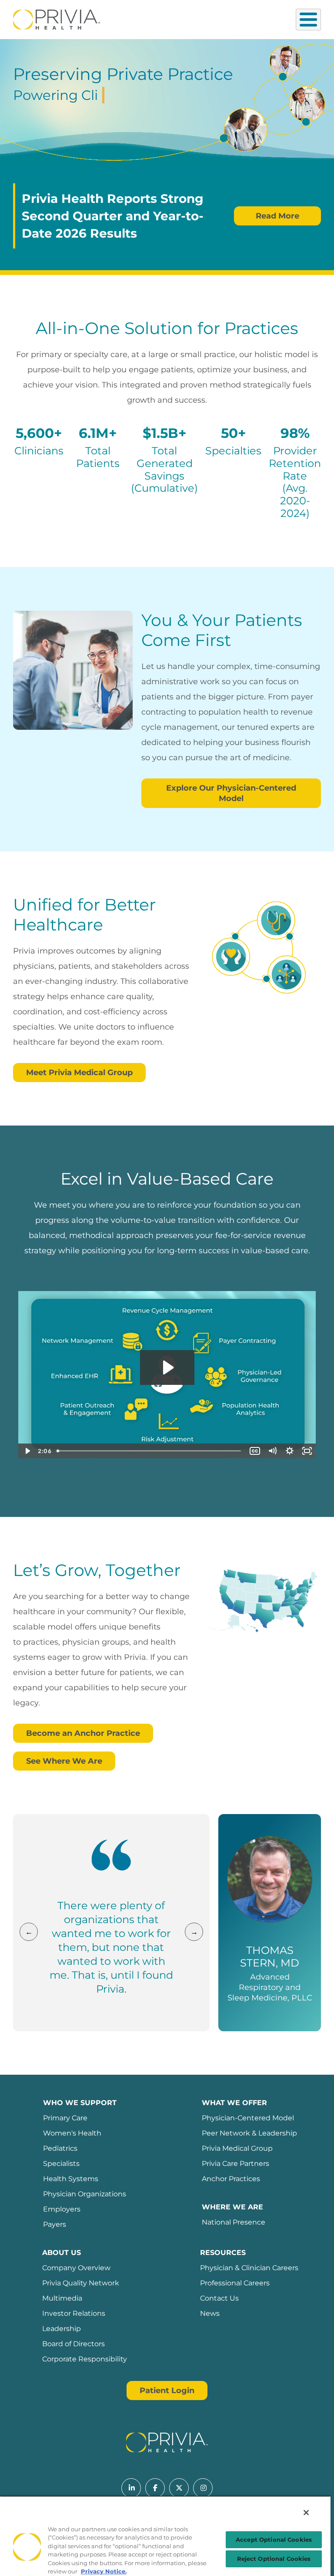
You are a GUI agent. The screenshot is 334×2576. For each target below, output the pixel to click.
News (210, 2313)
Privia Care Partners (235, 2164)
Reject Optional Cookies (274, 2559)
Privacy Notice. (104, 2571)
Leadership (62, 2329)
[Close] (306, 2513)
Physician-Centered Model (248, 2118)
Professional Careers (235, 2283)
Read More (277, 216)
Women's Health (72, 2133)
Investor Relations (74, 2313)
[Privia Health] (57, 19)
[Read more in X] (179, 2488)
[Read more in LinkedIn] (131, 2488)
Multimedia (62, 2298)
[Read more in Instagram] (203, 2488)
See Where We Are (64, 1761)
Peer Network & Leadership (249, 2133)
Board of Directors (73, 2344)
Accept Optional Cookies (274, 2540)
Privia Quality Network (81, 2283)
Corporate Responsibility (85, 2359)
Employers (62, 2209)
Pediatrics (60, 2148)
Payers (55, 2224)
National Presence (234, 2222)
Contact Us (219, 2298)
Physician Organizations (85, 2194)
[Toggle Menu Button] (308, 20)
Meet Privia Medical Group (79, 1073)
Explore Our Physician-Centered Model (231, 793)
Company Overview (76, 2268)
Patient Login (167, 2391)
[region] (165, 2536)
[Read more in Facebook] (155, 2488)
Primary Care (65, 2118)
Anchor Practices (231, 2179)
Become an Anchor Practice (83, 1733)
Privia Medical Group (237, 2148)
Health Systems (71, 2179)
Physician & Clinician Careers (249, 2268)
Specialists (61, 2164)
